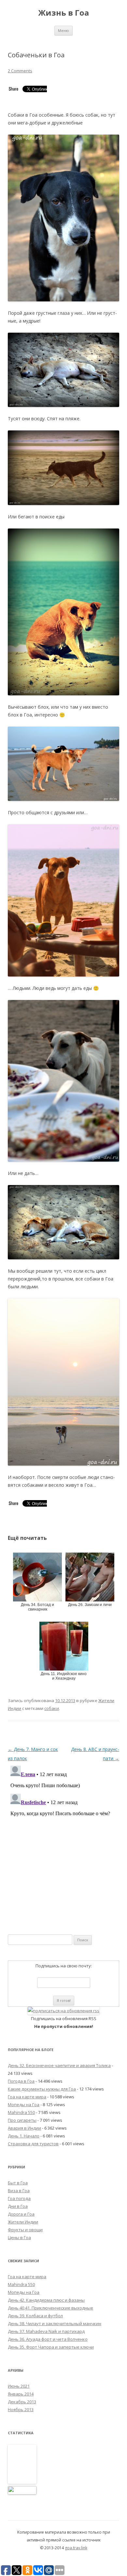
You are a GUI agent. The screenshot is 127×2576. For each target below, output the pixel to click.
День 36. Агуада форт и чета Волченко (48, 2339)
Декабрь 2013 (22, 2402)
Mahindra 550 (21, 2112)
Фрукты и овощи (25, 2230)
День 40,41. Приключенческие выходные (50, 2308)
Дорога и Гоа (21, 2214)
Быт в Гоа (18, 2183)
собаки (52, 1708)
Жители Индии (23, 2222)
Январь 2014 (21, 2394)
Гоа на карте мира (27, 2097)
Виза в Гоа (19, 2191)
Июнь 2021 (19, 2386)
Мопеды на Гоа (24, 2105)
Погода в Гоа (21, 2081)
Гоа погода (19, 2198)
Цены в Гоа (19, 2237)
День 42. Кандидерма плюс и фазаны (46, 2300)
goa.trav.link (76, 2548)
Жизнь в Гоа (63, 13)
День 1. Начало (24, 2136)
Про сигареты (22, 2120)
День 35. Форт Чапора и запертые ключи (51, 2347)
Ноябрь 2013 (21, 2410)
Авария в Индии (24, 2128)
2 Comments (20, 71)
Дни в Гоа (18, 2206)
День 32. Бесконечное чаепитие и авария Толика (59, 2065)
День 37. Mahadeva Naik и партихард (46, 2331)
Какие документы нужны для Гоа (42, 2089)
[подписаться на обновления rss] (63, 2011)
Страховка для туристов (33, 2144)
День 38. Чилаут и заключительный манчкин (55, 2323)
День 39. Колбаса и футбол (35, 2316)
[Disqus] (63, 1845)
